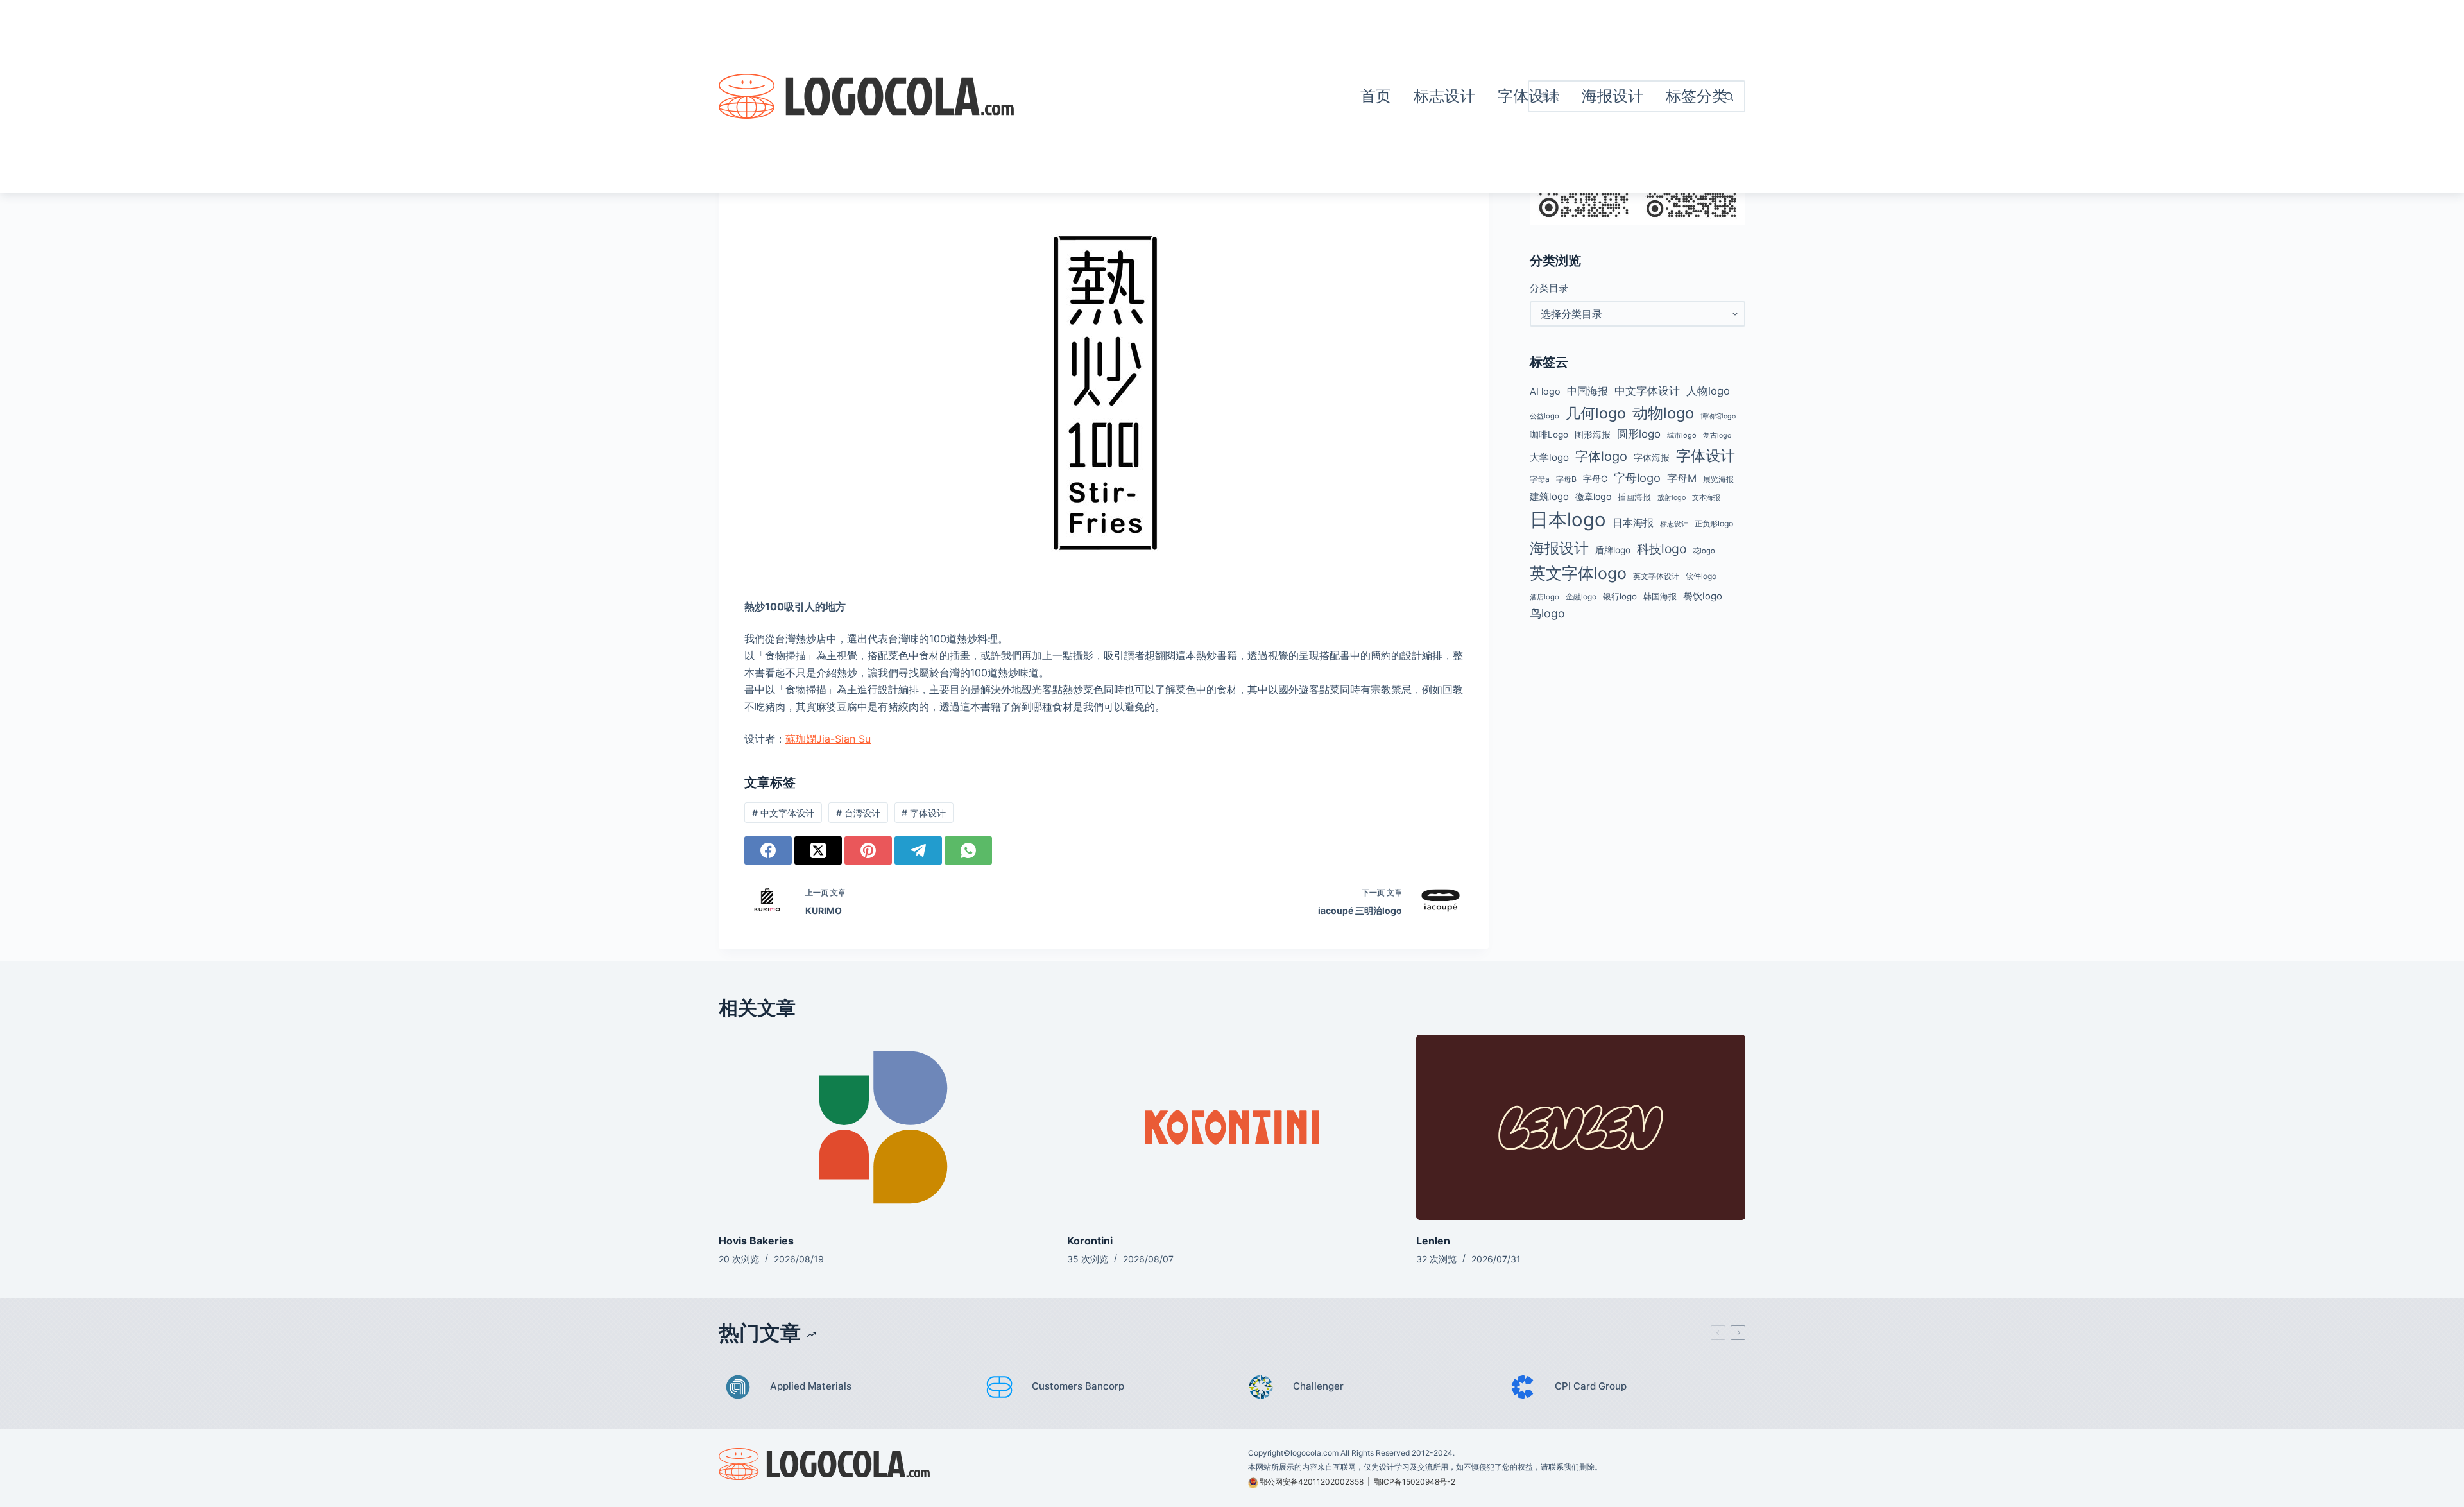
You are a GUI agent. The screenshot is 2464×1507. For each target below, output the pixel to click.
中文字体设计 (783, 813)
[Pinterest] (868, 850)
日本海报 (1633, 523)
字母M (1682, 478)
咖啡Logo (1549, 435)
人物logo (1708, 391)
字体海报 (1652, 458)
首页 (1376, 96)
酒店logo (1544, 597)
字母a (1540, 479)
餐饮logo (1703, 596)
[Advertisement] (1181, 96)
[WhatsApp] (968, 850)
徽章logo (1593, 496)
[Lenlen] (1581, 1127)
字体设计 (924, 813)
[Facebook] (768, 850)
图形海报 (1593, 435)
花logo (1704, 551)
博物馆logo (1718, 416)
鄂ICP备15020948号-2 (1415, 1482)
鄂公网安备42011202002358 (1312, 1482)
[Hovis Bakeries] (883, 1127)
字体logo (1601, 456)
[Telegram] (918, 850)
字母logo (1637, 478)
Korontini (1090, 1241)
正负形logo (1714, 523)
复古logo (1717, 435)
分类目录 (1549, 288)
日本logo (1568, 520)
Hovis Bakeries (756, 1241)
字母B (1566, 479)
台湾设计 (858, 813)
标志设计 (1444, 96)
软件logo (1701, 576)
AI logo (1545, 392)
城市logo (1682, 435)
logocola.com (1314, 1453)
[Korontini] (1232, 1127)
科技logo (1662, 549)
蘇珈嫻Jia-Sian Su (828, 739)
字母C (1595, 479)
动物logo (1663, 413)
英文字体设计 (1656, 576)
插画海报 (1634, 497)
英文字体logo (1578, 573)
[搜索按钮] (1729, 96)
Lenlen (1433, 1241)
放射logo (1672, 498)
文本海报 (1706, 497)
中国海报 (1587, 391)
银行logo (1620, 596)
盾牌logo (1613, 550)
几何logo (1596, 413)
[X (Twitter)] (818, 850)
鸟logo (1547, 613)
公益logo (1544, 416)
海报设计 (1559, 548)
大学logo (1549, 457)
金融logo (1581, 597)
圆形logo (1639, 434)
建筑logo (1549, 497)
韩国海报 (1660, 596)
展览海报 (1718, 479)
